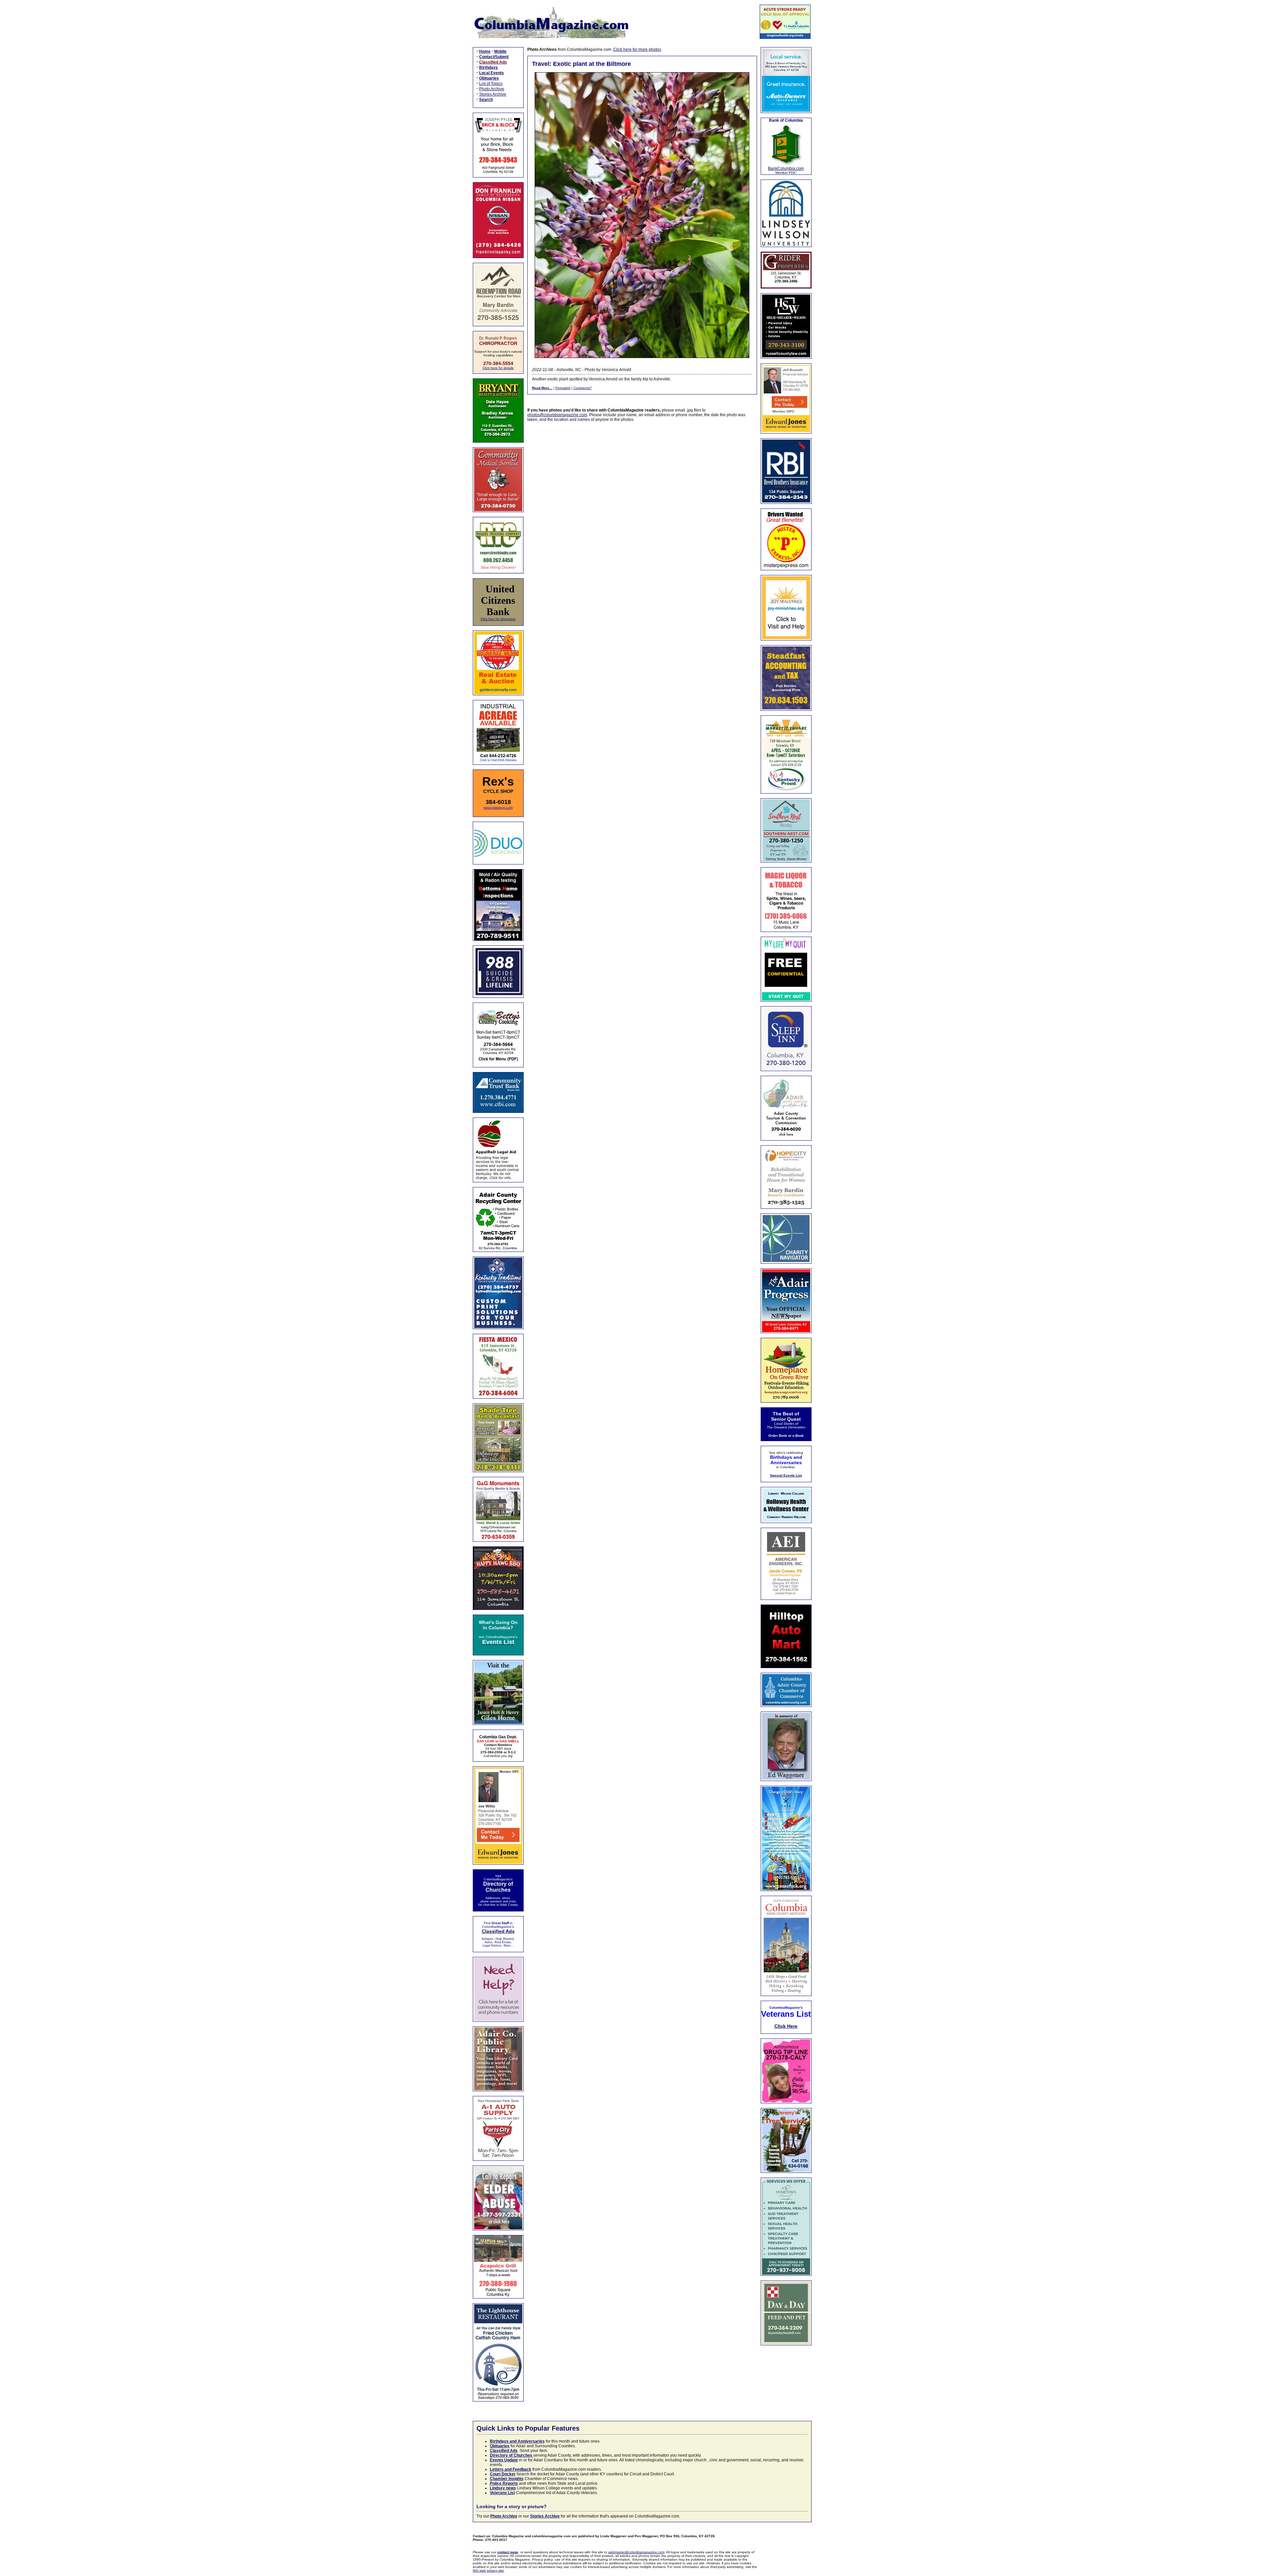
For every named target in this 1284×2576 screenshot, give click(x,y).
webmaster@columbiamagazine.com (636, 2552)
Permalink (563, 388)
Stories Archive (493, 94)
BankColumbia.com (786, 168)
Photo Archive (492, 89)
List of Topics (491, 84)
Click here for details (498, 368)
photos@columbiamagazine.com (557, 415)
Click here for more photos (637, 49)
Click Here (786, 2026)
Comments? (583, 388)
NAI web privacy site (488, 2570)
